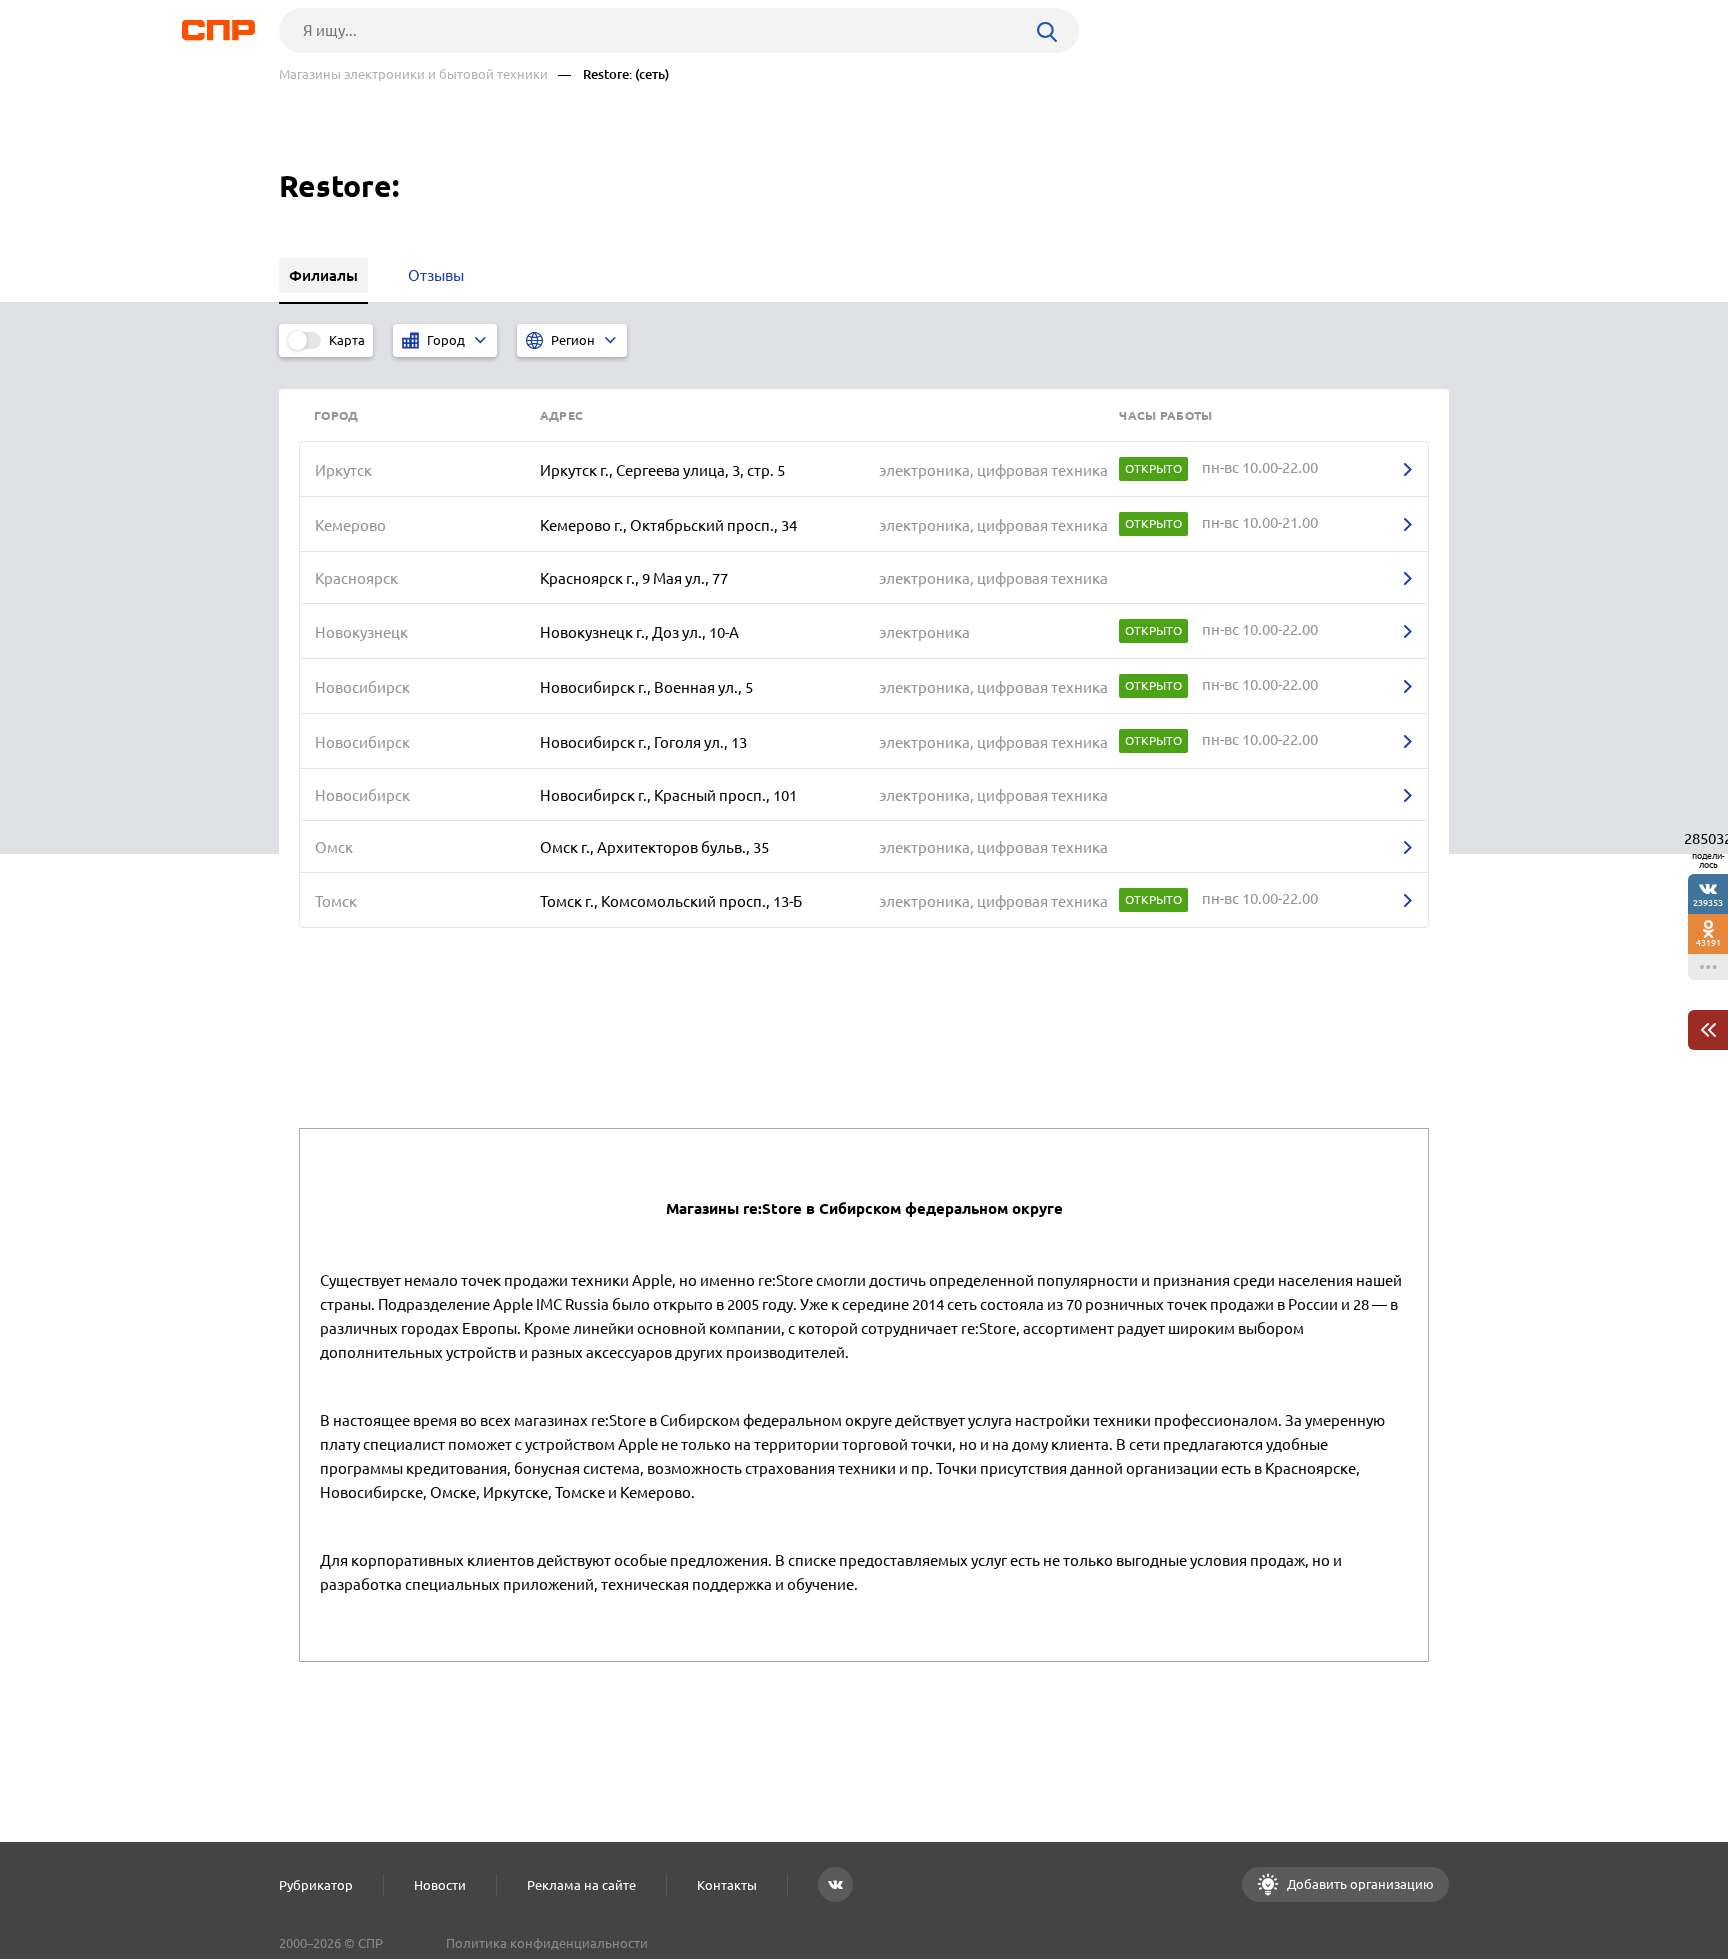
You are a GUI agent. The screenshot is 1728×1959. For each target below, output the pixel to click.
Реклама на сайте (581, 1885)
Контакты (727, 1885)
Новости (440, 1885)
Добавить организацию (1359, 1884)
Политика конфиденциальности (547, 1943)
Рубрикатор (316, 1885)
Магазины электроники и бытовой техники (413, 74)
